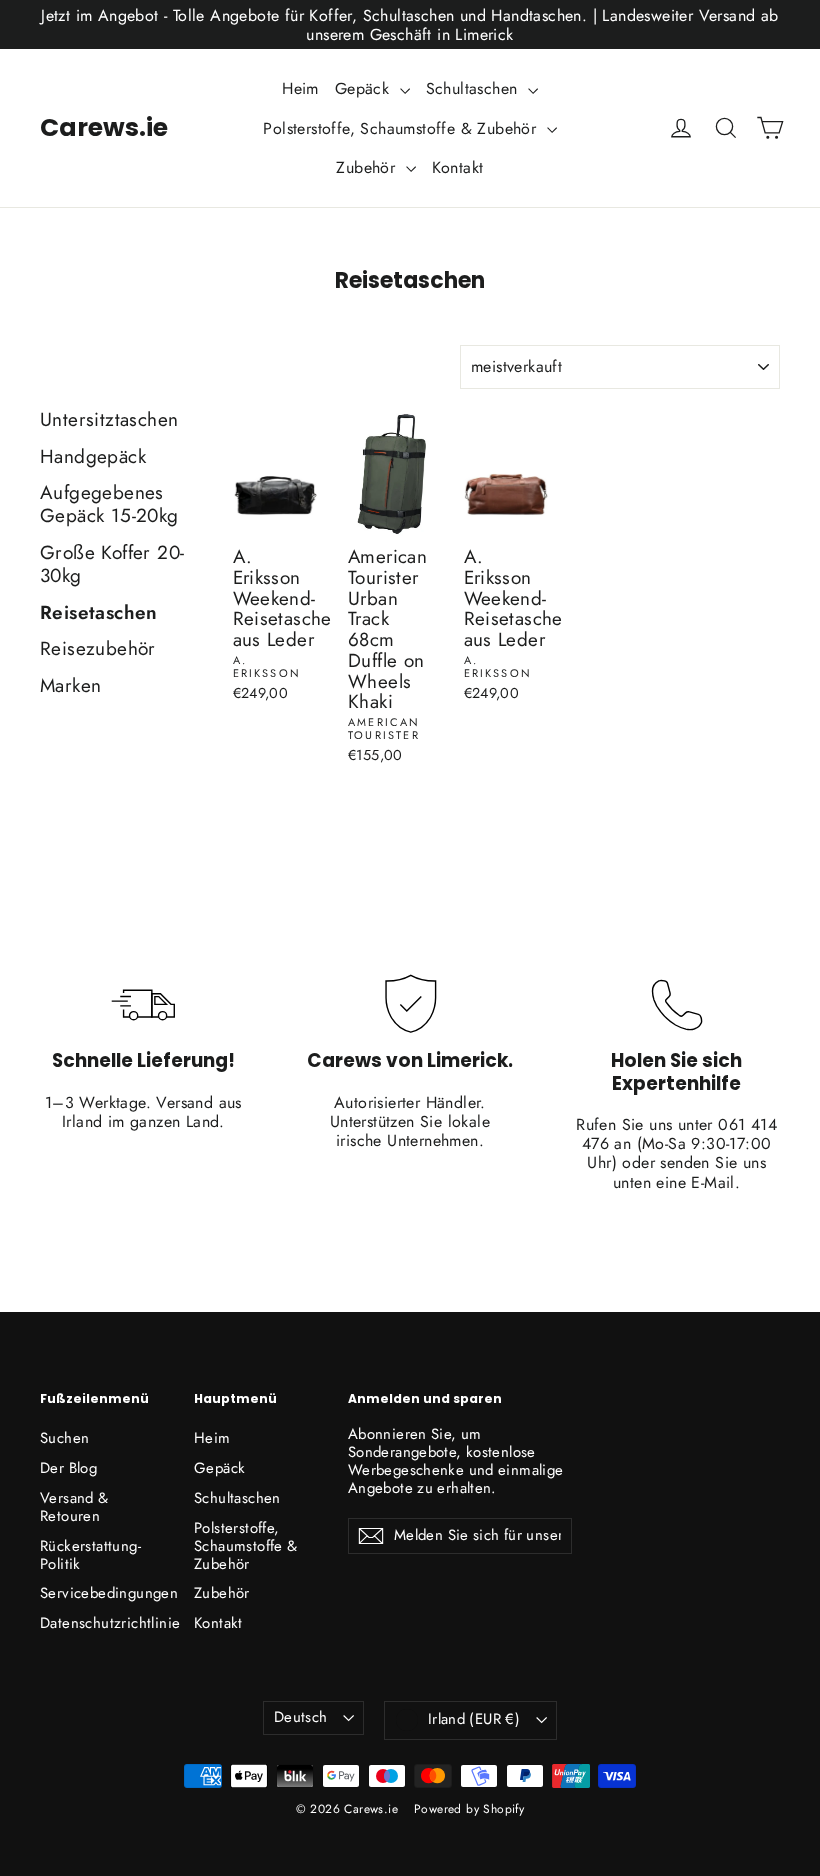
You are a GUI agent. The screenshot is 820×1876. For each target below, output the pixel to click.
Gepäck (365, 88)
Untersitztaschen (109, 421)
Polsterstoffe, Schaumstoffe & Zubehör (402, 128)
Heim (300, 88)
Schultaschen (474, 88)
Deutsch (301, 1717)
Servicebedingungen (102, 1593)
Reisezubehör (98, 650)
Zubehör (368, 167)
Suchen (64, 1438)
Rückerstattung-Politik (90, 1555)
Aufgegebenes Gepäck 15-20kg (109, 505)
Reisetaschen (99, 614)
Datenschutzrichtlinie (102, 1623)
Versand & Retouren (74, 1507)
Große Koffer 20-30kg (112, 565)
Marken (70, 687)
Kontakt (458, 167)
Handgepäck (93, 458)
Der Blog (68, 1468)
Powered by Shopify (469, 1809)
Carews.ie (104, 127)
